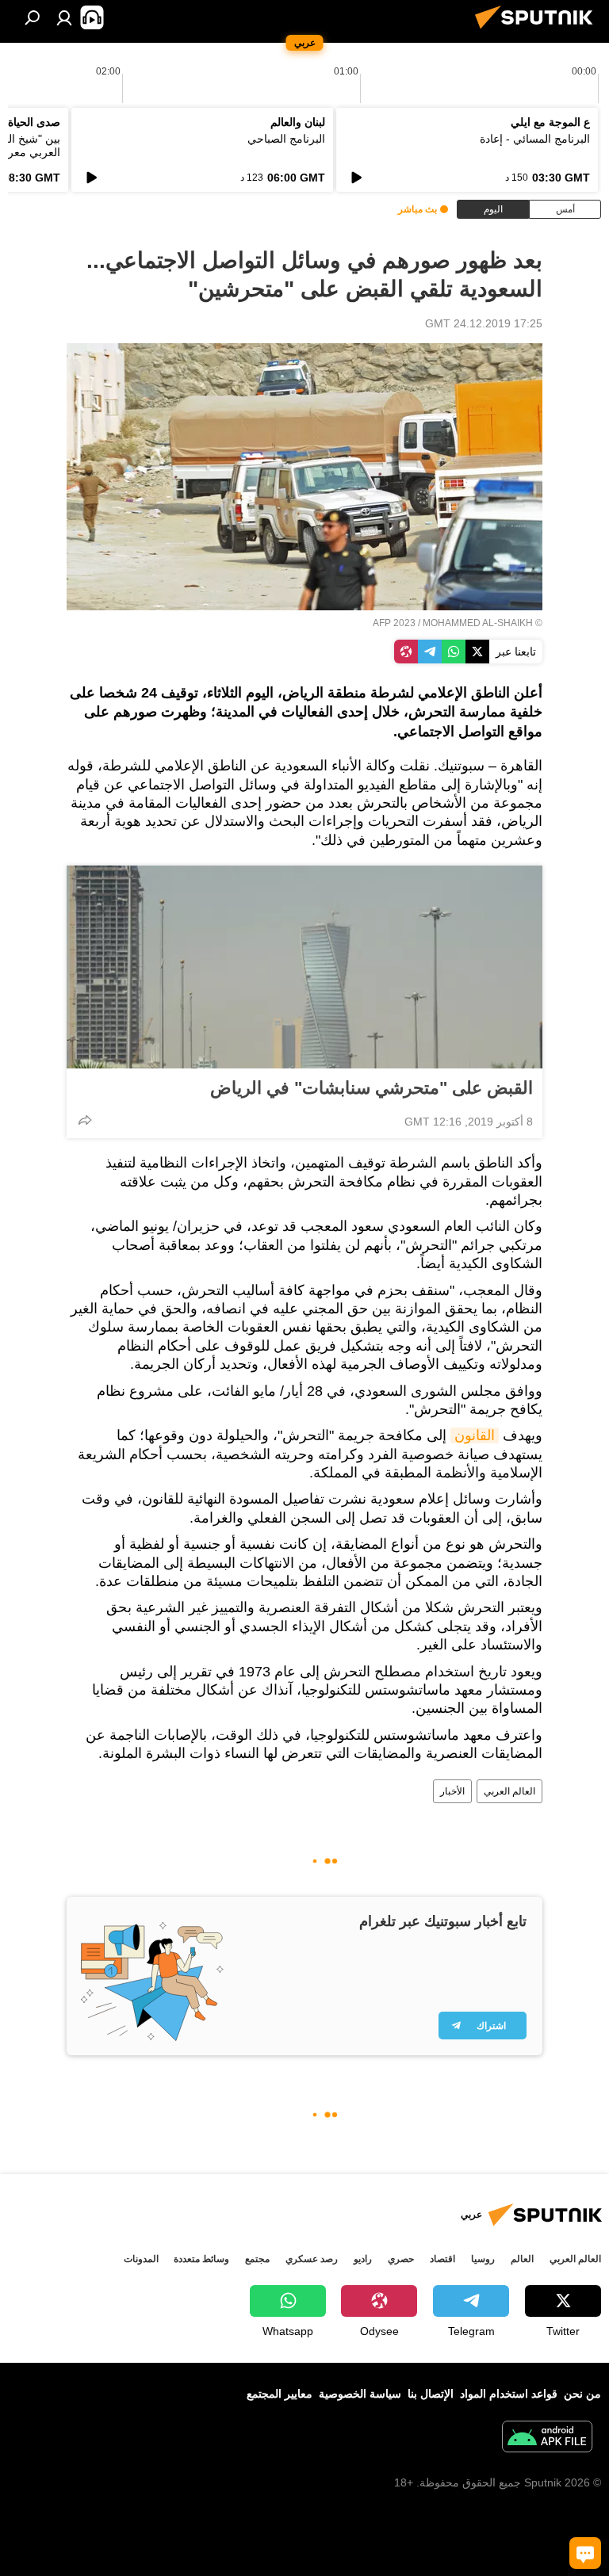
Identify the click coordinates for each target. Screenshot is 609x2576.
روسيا (483, 2259)
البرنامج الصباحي (286, 139)
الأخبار (452, 1791)
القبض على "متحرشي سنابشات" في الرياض (372, 1088)
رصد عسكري (312, 2259)
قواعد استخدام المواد (509, 2394)
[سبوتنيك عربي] (538, 31)
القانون (475, 1435)
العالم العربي (509, 1791)
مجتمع (257, 2259)
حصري (401, 2259)
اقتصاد (442, 2259)
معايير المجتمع (280, 2394)
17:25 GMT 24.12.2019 (484, 323)
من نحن (582, 2394)
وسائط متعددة (201, 2259)
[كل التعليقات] (585, 2553)
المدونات (141, 2259)
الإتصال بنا (431, 2394)
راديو (363, 2259)
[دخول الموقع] (64, 17)
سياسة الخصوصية (360, 2394)
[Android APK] (547, 2438)
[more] (85, 1120)
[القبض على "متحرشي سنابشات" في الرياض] (304, 967)
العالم (522, 2259)
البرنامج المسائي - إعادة (535, 139)
